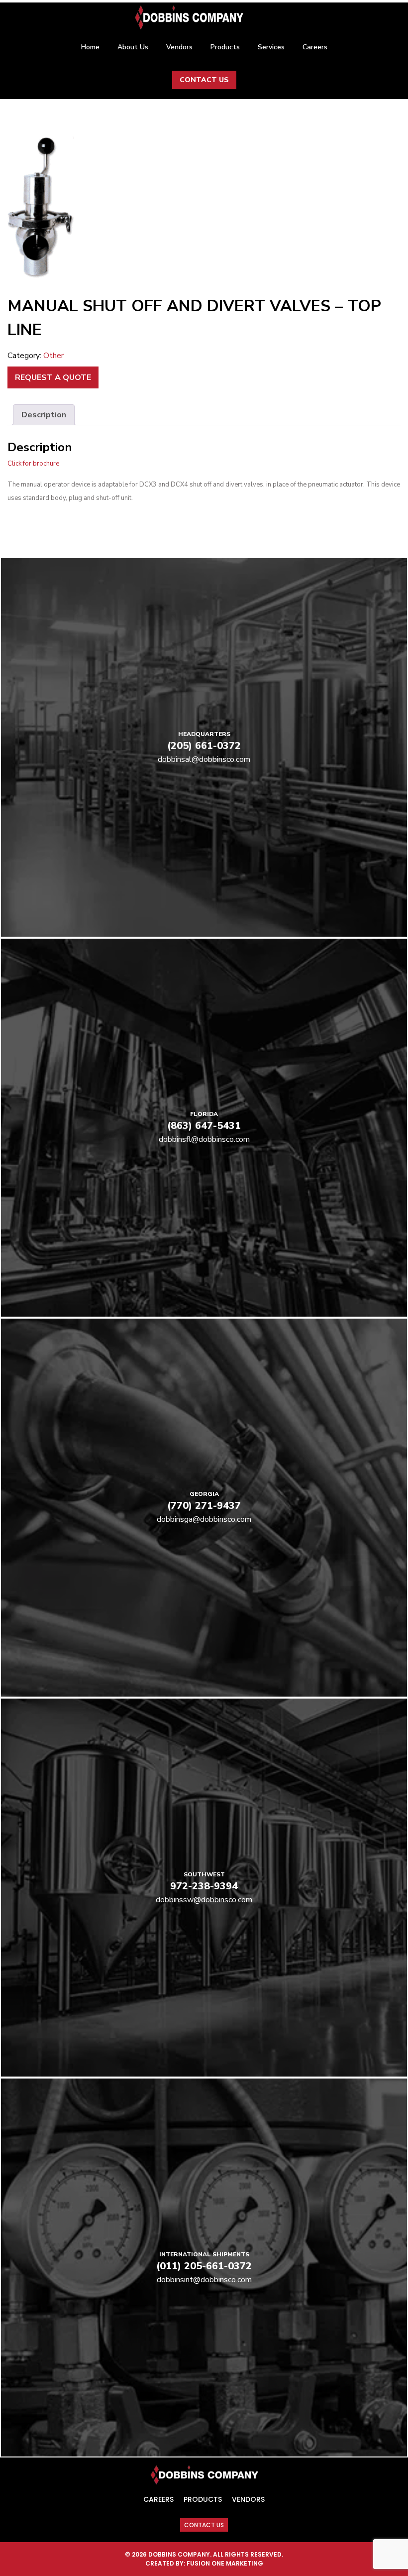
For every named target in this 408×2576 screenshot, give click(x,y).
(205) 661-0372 (204, 746)
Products (225, 47)
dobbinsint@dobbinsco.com (204, 2280)
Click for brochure (33, 464)
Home (90, 47)
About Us (133, 47)
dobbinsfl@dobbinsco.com (204, 1139)
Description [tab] (44, 415)
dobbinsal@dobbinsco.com (204, 759)
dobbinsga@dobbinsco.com (204, 1519)
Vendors (179, 47)
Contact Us (204, 80)
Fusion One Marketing (225, 2563)
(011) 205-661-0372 (204, 2266)
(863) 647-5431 (204, 1126)
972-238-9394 (204, 1886)
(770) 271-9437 (204, 1506)
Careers (315, 47)
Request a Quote (53, 377)
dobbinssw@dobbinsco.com (204, 1900)
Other (53, 356)
